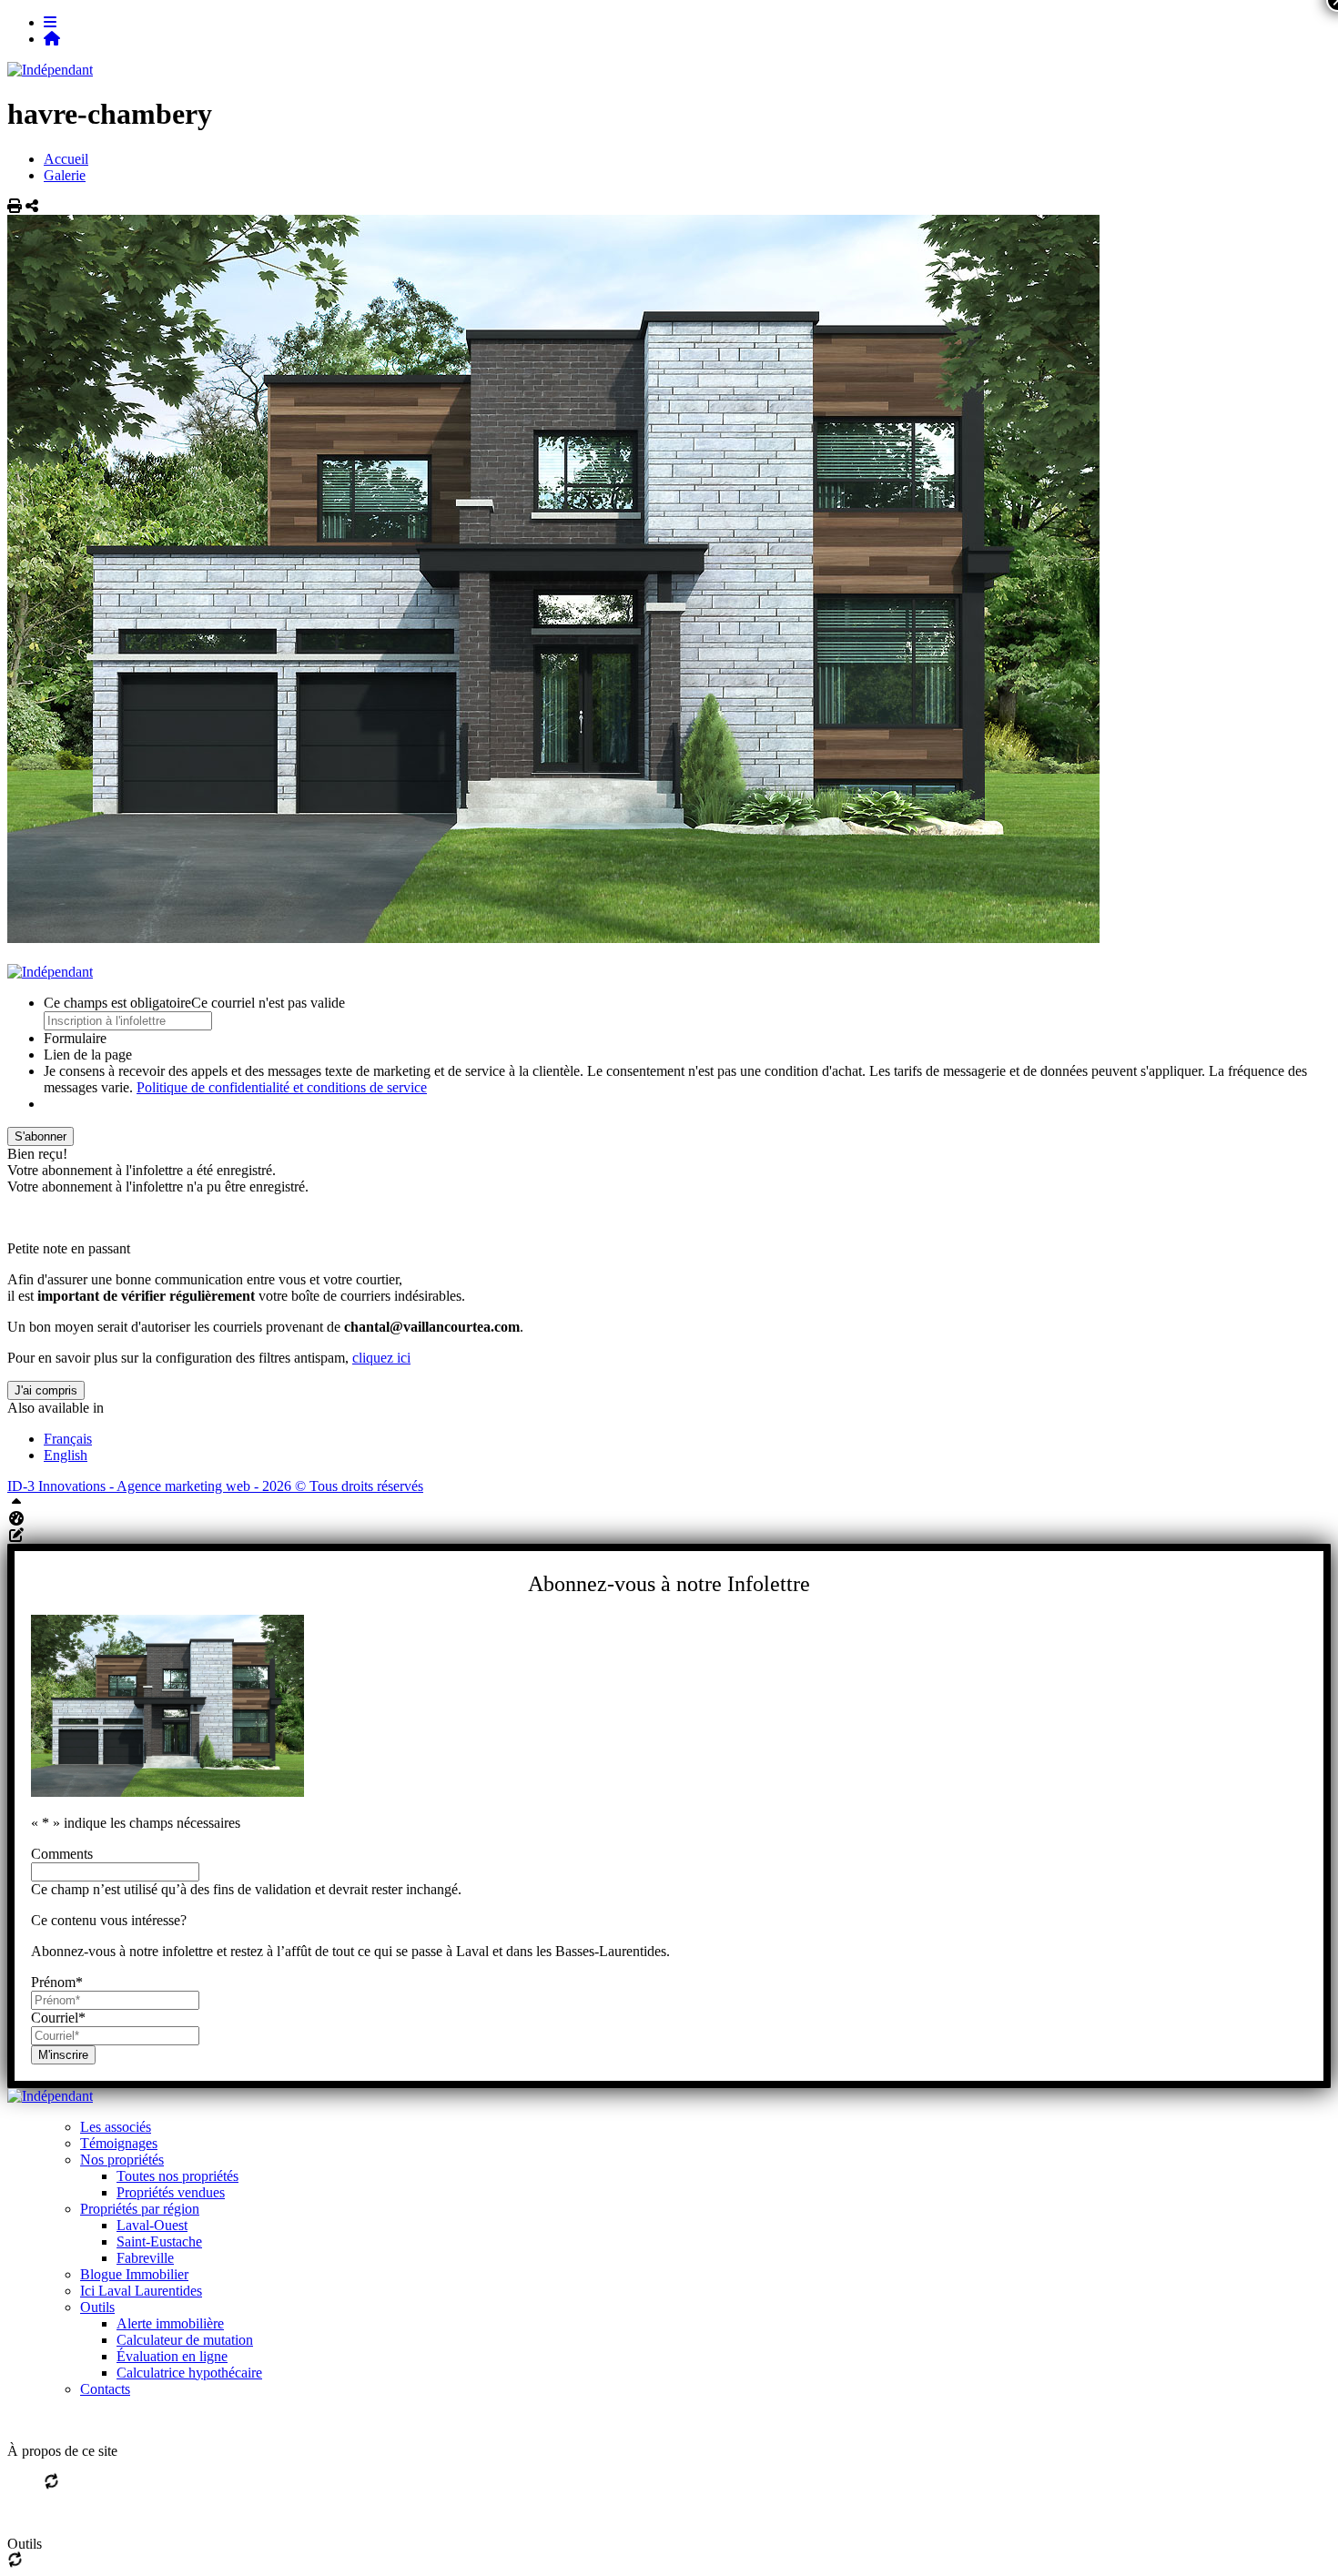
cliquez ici (381, 1358)
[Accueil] (52, 39)
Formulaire (75, 1038)
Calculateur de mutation (185, 2340)
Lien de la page (88, 1055)
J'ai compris (46, 1390)
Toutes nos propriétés (177, 2176)
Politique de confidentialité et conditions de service (282, 1087)
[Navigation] (50, 22)
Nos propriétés (122, 2160)
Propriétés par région (140, 2209)
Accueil (66, 159)
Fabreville (145, 2258)
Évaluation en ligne (172, 2356)
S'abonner (41, 1136)
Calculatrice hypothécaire (189, 2373)
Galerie (65, 175)
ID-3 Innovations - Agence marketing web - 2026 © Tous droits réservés (215, 1486)
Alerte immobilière (170, 2323)
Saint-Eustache (159, 2241)
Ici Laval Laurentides (141, 2291)
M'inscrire (63, 2055)
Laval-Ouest (152, 2225)
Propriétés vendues (171, 2192)
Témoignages (119, 2143)
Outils (97, 2307)
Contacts (105, 2389)
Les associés (116, 2127)
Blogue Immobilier (134, 2274)
